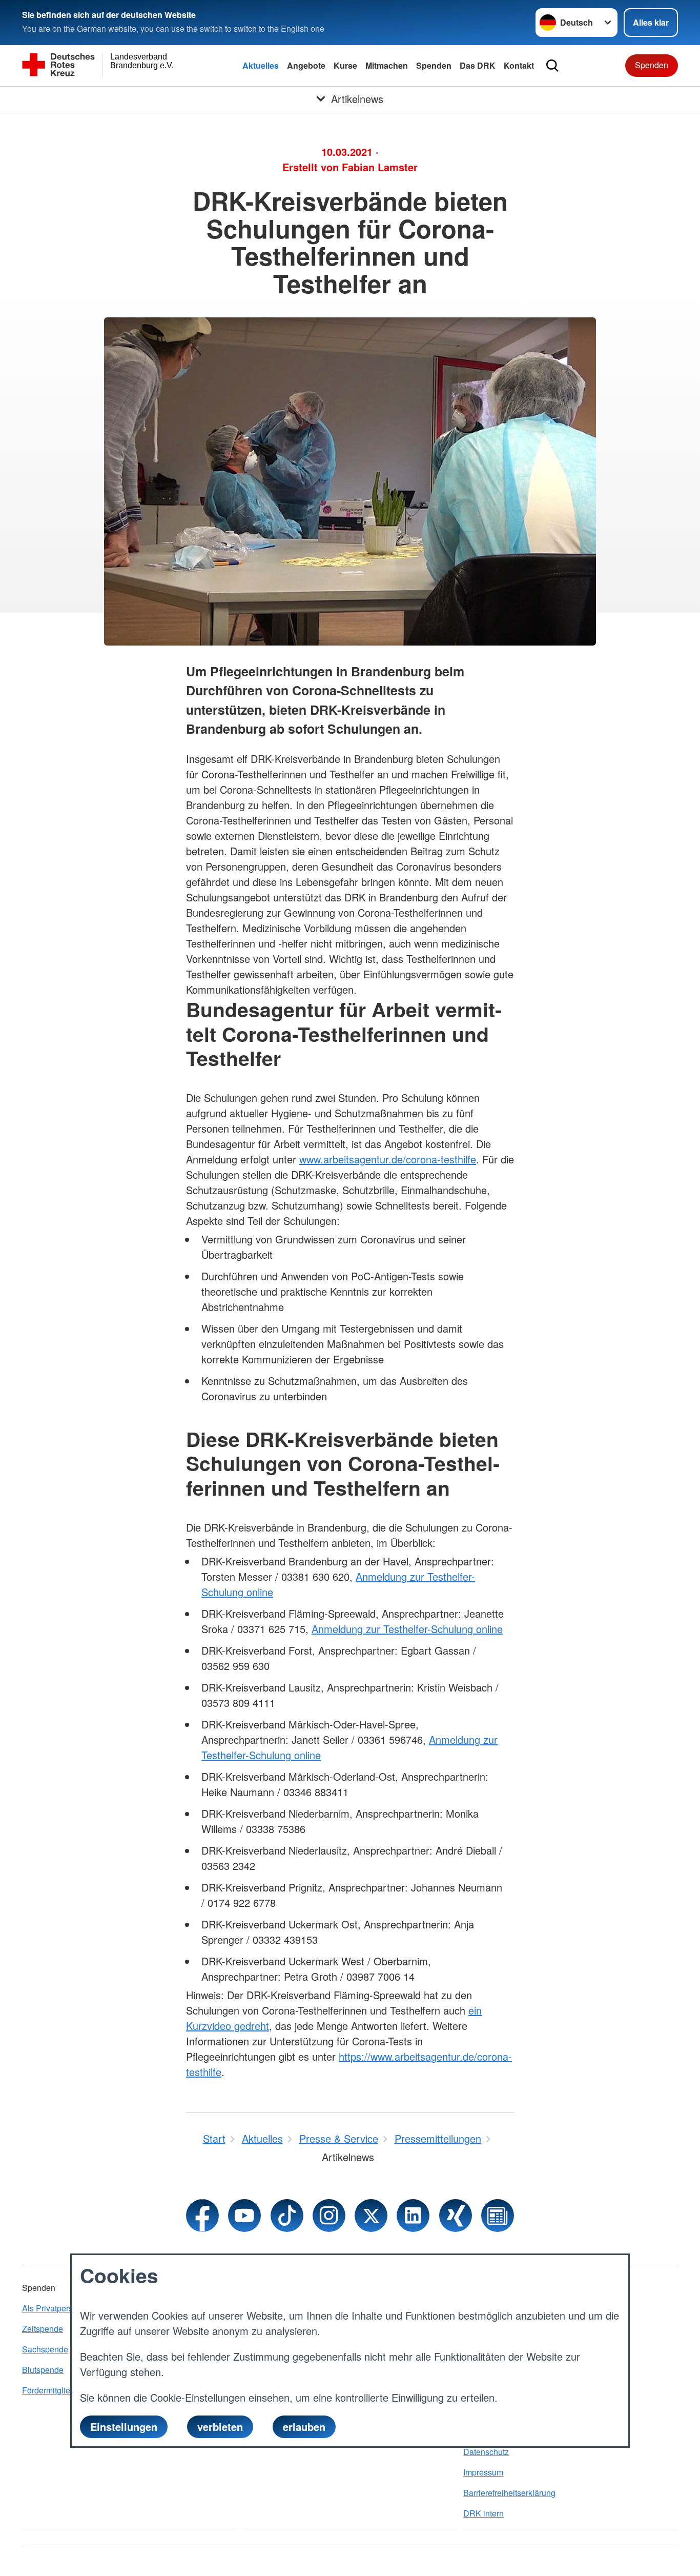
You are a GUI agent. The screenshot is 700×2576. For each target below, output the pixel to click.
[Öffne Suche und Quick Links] (552, 66)
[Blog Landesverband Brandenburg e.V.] (498, 2216)
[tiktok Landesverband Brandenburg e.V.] (287, 2216)
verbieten (220, 2426)
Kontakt (519, 65)
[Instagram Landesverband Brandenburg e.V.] (329, 2216)
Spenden (434, 65)
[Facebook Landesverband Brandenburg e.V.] (202, 2216)
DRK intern (483, 2513)
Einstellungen (124, 2426)
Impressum (483, 2472)
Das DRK (478, 65)
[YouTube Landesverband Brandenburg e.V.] (244, 2216)
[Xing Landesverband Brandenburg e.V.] (456, 2216)
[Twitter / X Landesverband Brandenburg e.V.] (371, 2216)
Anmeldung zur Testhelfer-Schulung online (407, 1629)
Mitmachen (387, 65)
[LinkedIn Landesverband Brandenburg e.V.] (413, 2216)
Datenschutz (486, 2452)
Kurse (345, 65)
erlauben (304, 2426)
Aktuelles (261, 65)
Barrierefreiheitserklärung (509, 2493)
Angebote (306, 65)
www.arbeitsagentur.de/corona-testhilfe (388, 1159)
